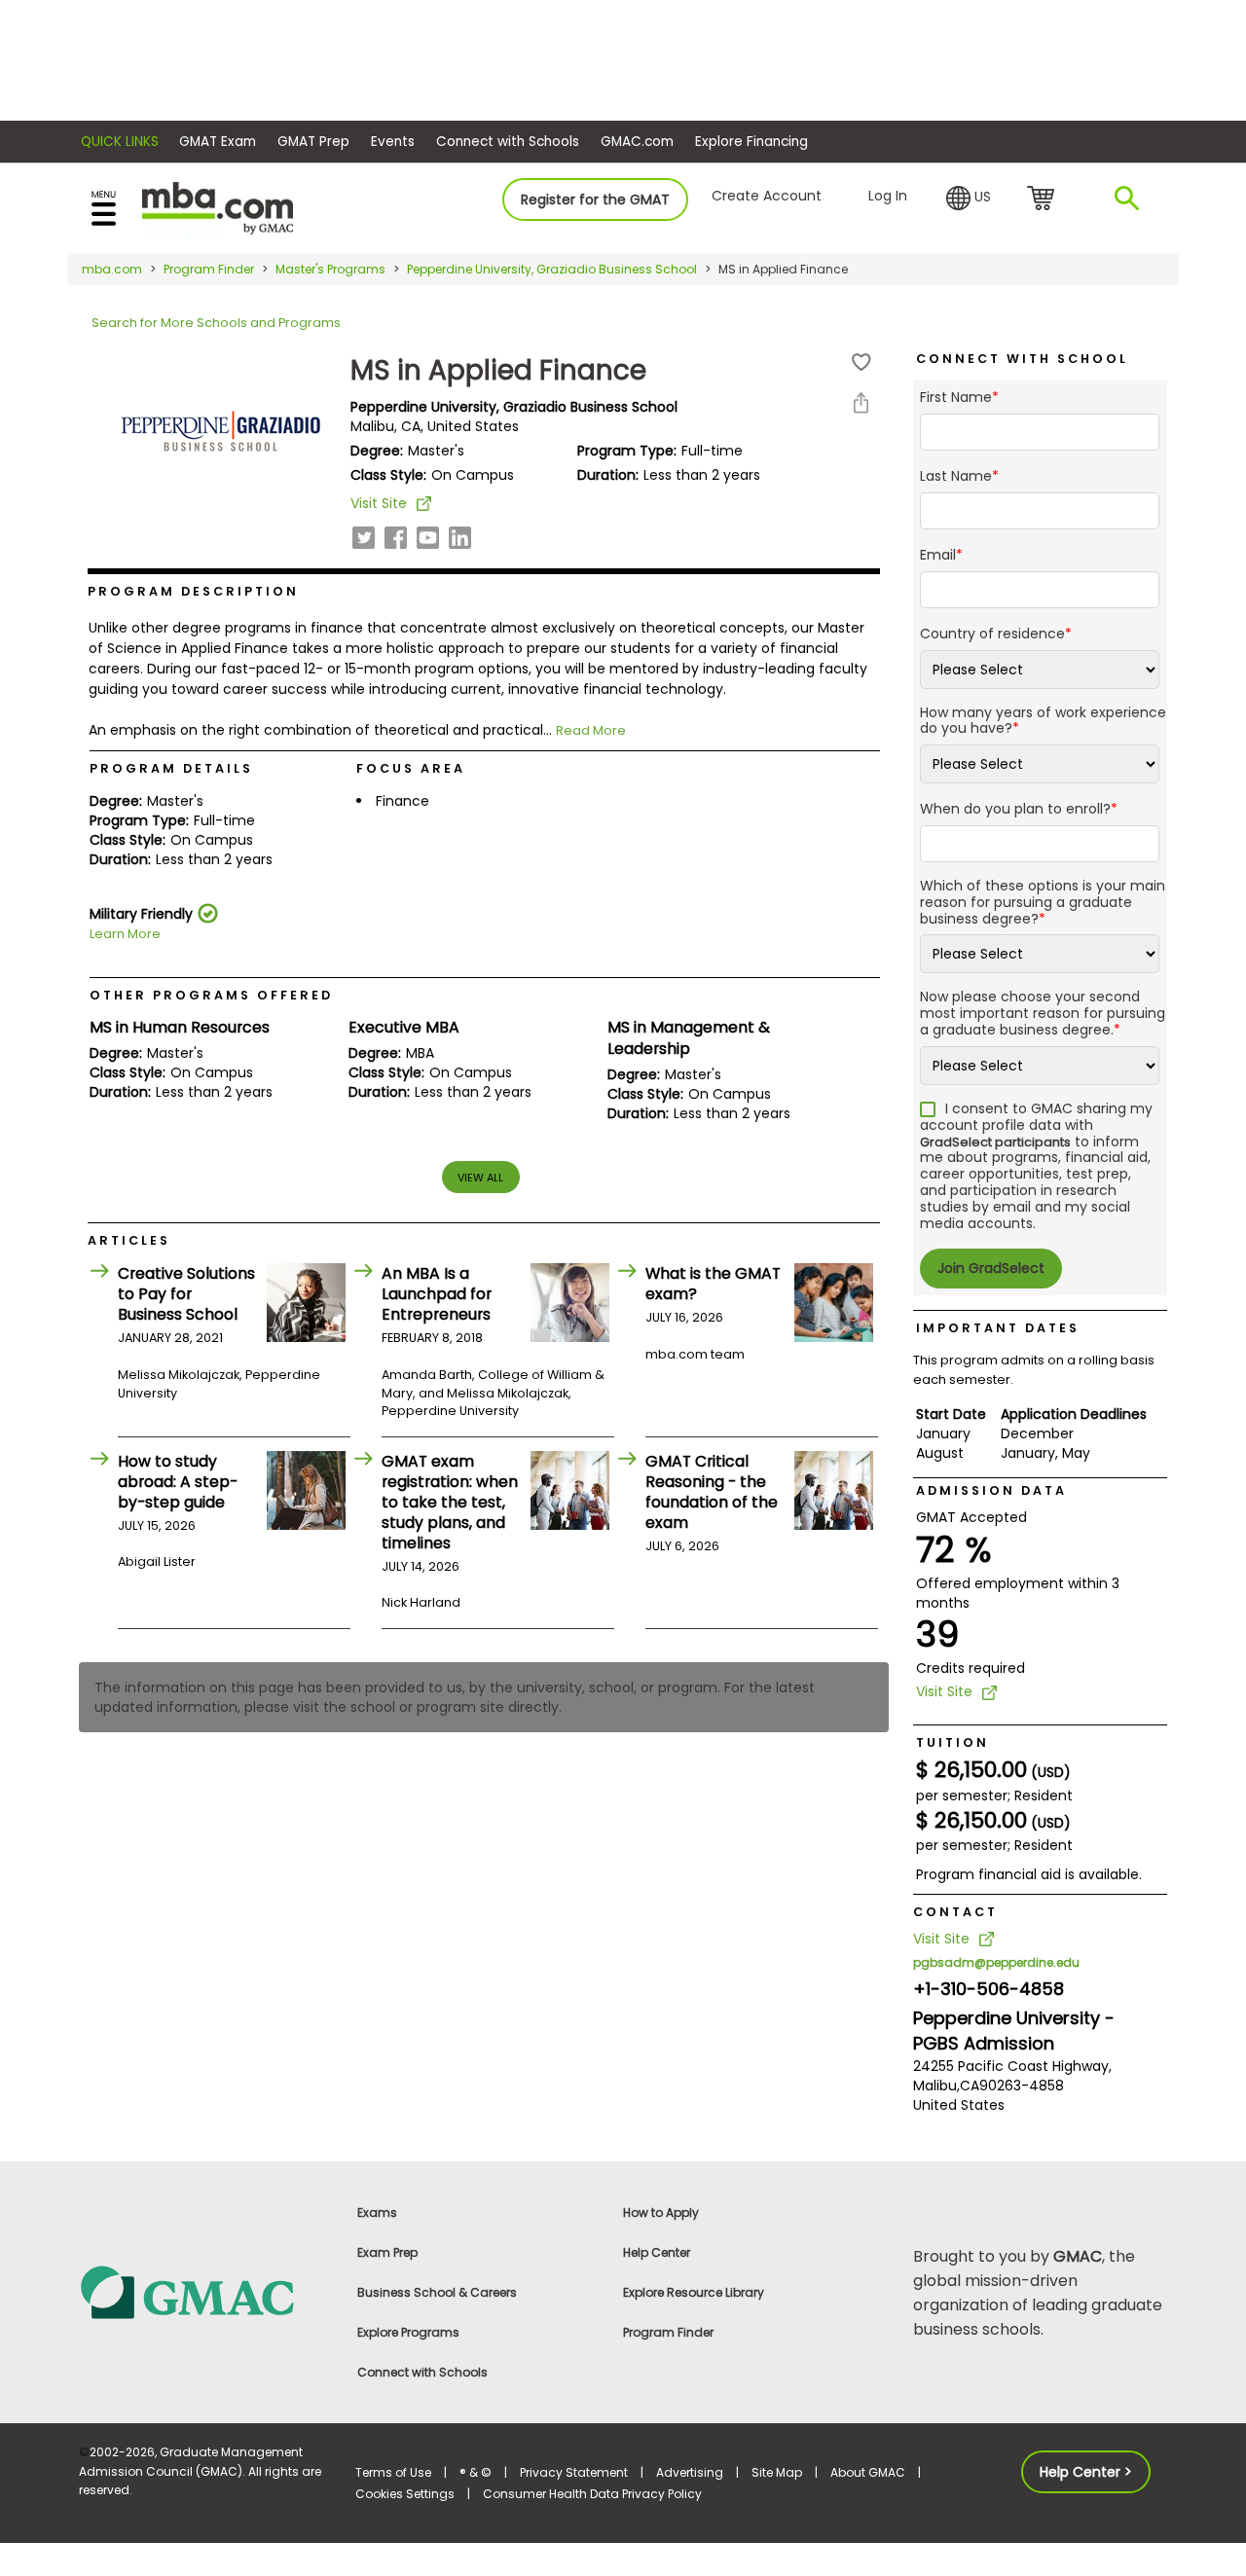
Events (393, 142)
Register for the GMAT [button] (595, 200)
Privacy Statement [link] (574, 2472)
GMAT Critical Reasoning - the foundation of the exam (712, 1492)
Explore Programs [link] (408, 2332)
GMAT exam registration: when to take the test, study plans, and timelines (450, 1502)
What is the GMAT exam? (713, 1284)
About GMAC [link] (868, 2472)
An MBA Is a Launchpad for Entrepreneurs (437, 1294)
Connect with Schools (508, 142)
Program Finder (209, 269)
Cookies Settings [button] (405, 2494)
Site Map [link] (777, 2472)
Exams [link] (377, 2213)
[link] (206, 2291)
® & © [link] (476, 2472)
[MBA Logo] (218, 207)
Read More (591, 730)
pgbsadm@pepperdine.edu (996, 1962)
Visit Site (379, 503)
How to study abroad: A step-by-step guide (178, 1482)
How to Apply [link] (661, 2213)
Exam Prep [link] (387, 2252)
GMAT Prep (313, 142)
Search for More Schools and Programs (216, 323)
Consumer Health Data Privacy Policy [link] (592, 2494)
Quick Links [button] (120, 142)
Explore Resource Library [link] (694, 2292)
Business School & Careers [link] (437, 2292)
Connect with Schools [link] (422, 2372)
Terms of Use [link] (393, 2472)
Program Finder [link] (668, 2332)
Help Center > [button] (1086, 2472)
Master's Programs (330, 269)
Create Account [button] (767, 196)
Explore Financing (751, 142)
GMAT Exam (218, 142)
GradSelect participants (995, 1142)
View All (480, 1178)
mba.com (112, 269)
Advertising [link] (690, 2472)
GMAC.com (637, 142)
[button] (969, 199)
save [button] (861, 363)
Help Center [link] (657, 2252)
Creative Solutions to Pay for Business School (186, 1294)
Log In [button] (888, 196)
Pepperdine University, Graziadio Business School (552, 269)
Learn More (125, 934)
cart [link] (1044, 200)
